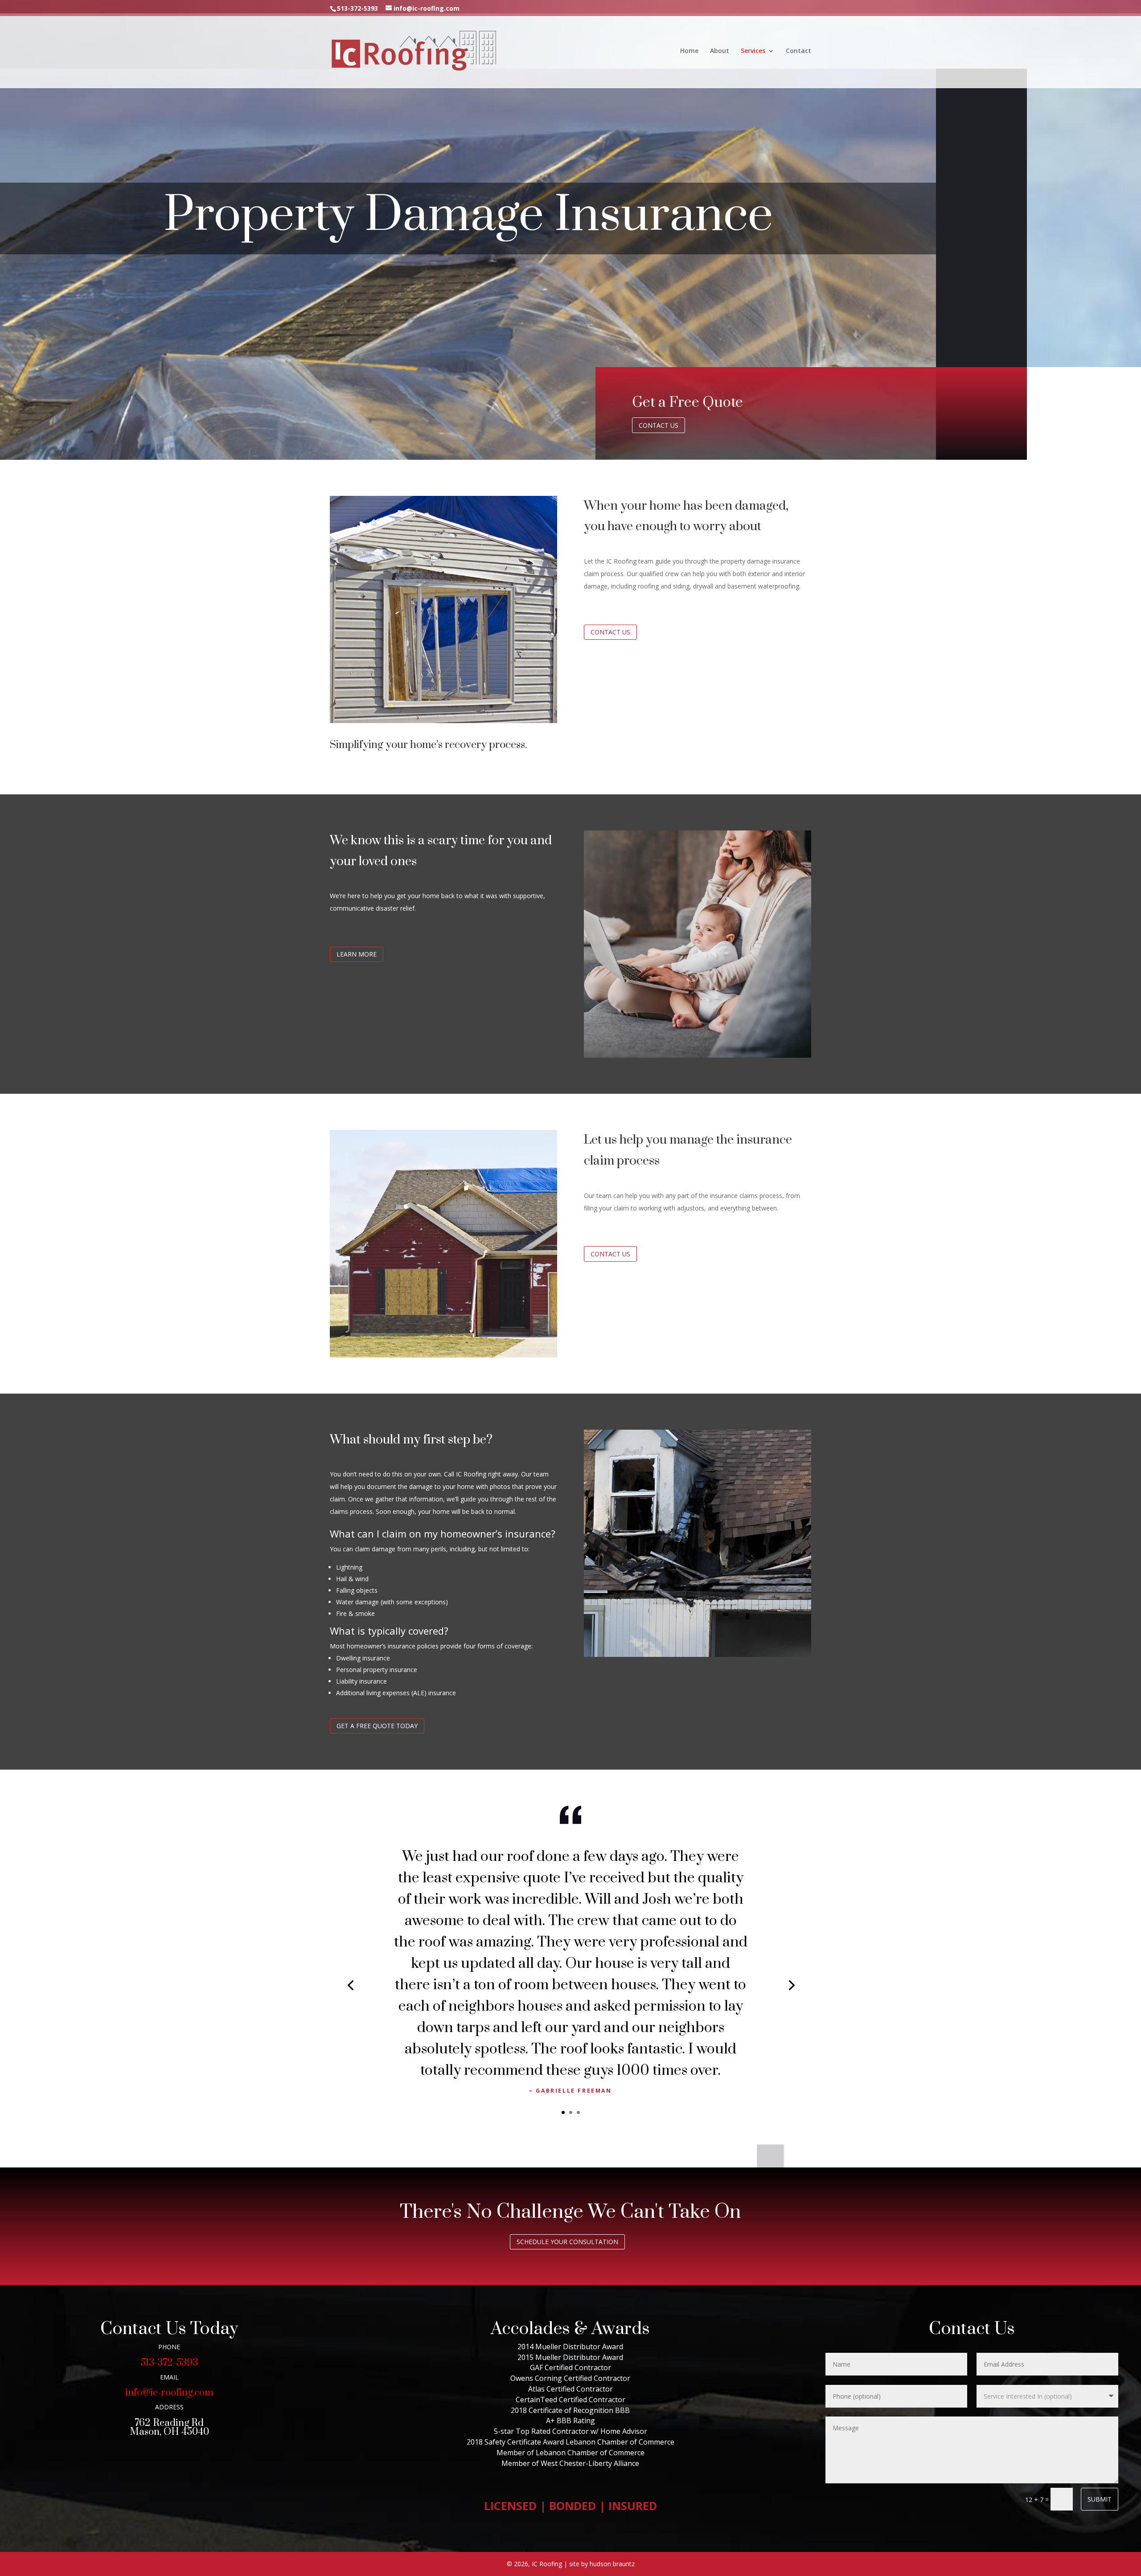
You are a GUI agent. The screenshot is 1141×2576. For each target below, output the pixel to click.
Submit (1100, 2499)
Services (753, 51)
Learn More (357, 954)
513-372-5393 (169, 2363)
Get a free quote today (377, 1726)
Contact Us (659, 425)
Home (689, 51)
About (720, 51)
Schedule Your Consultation (567, 2242)
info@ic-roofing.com (169, 2393)
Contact (798, 51)
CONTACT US (610, 632)
